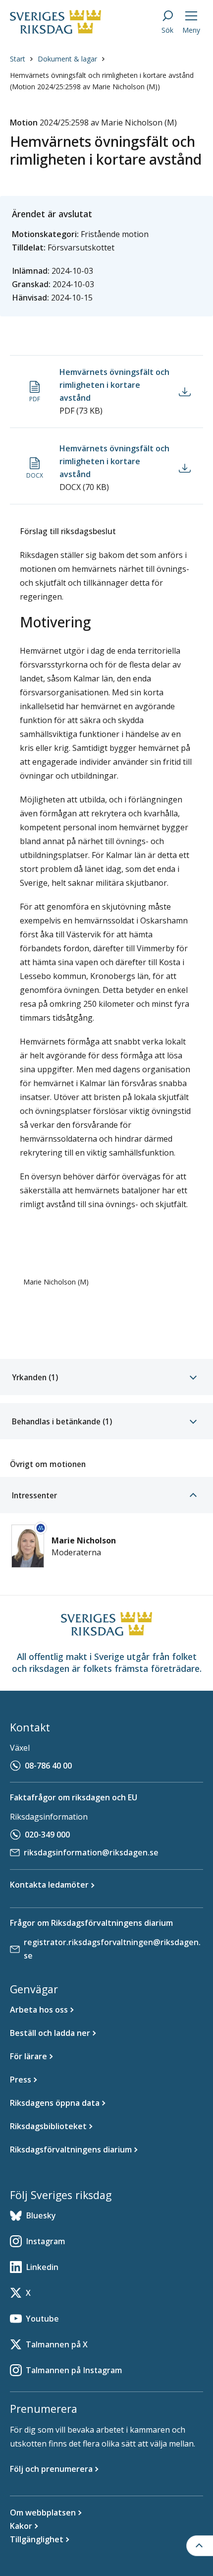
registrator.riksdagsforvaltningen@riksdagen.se (112, 1949)
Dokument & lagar (67, 59)
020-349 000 (47, 1835)
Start (18, 59)
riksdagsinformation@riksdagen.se (91, 1852)
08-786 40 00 (48, 1766)
